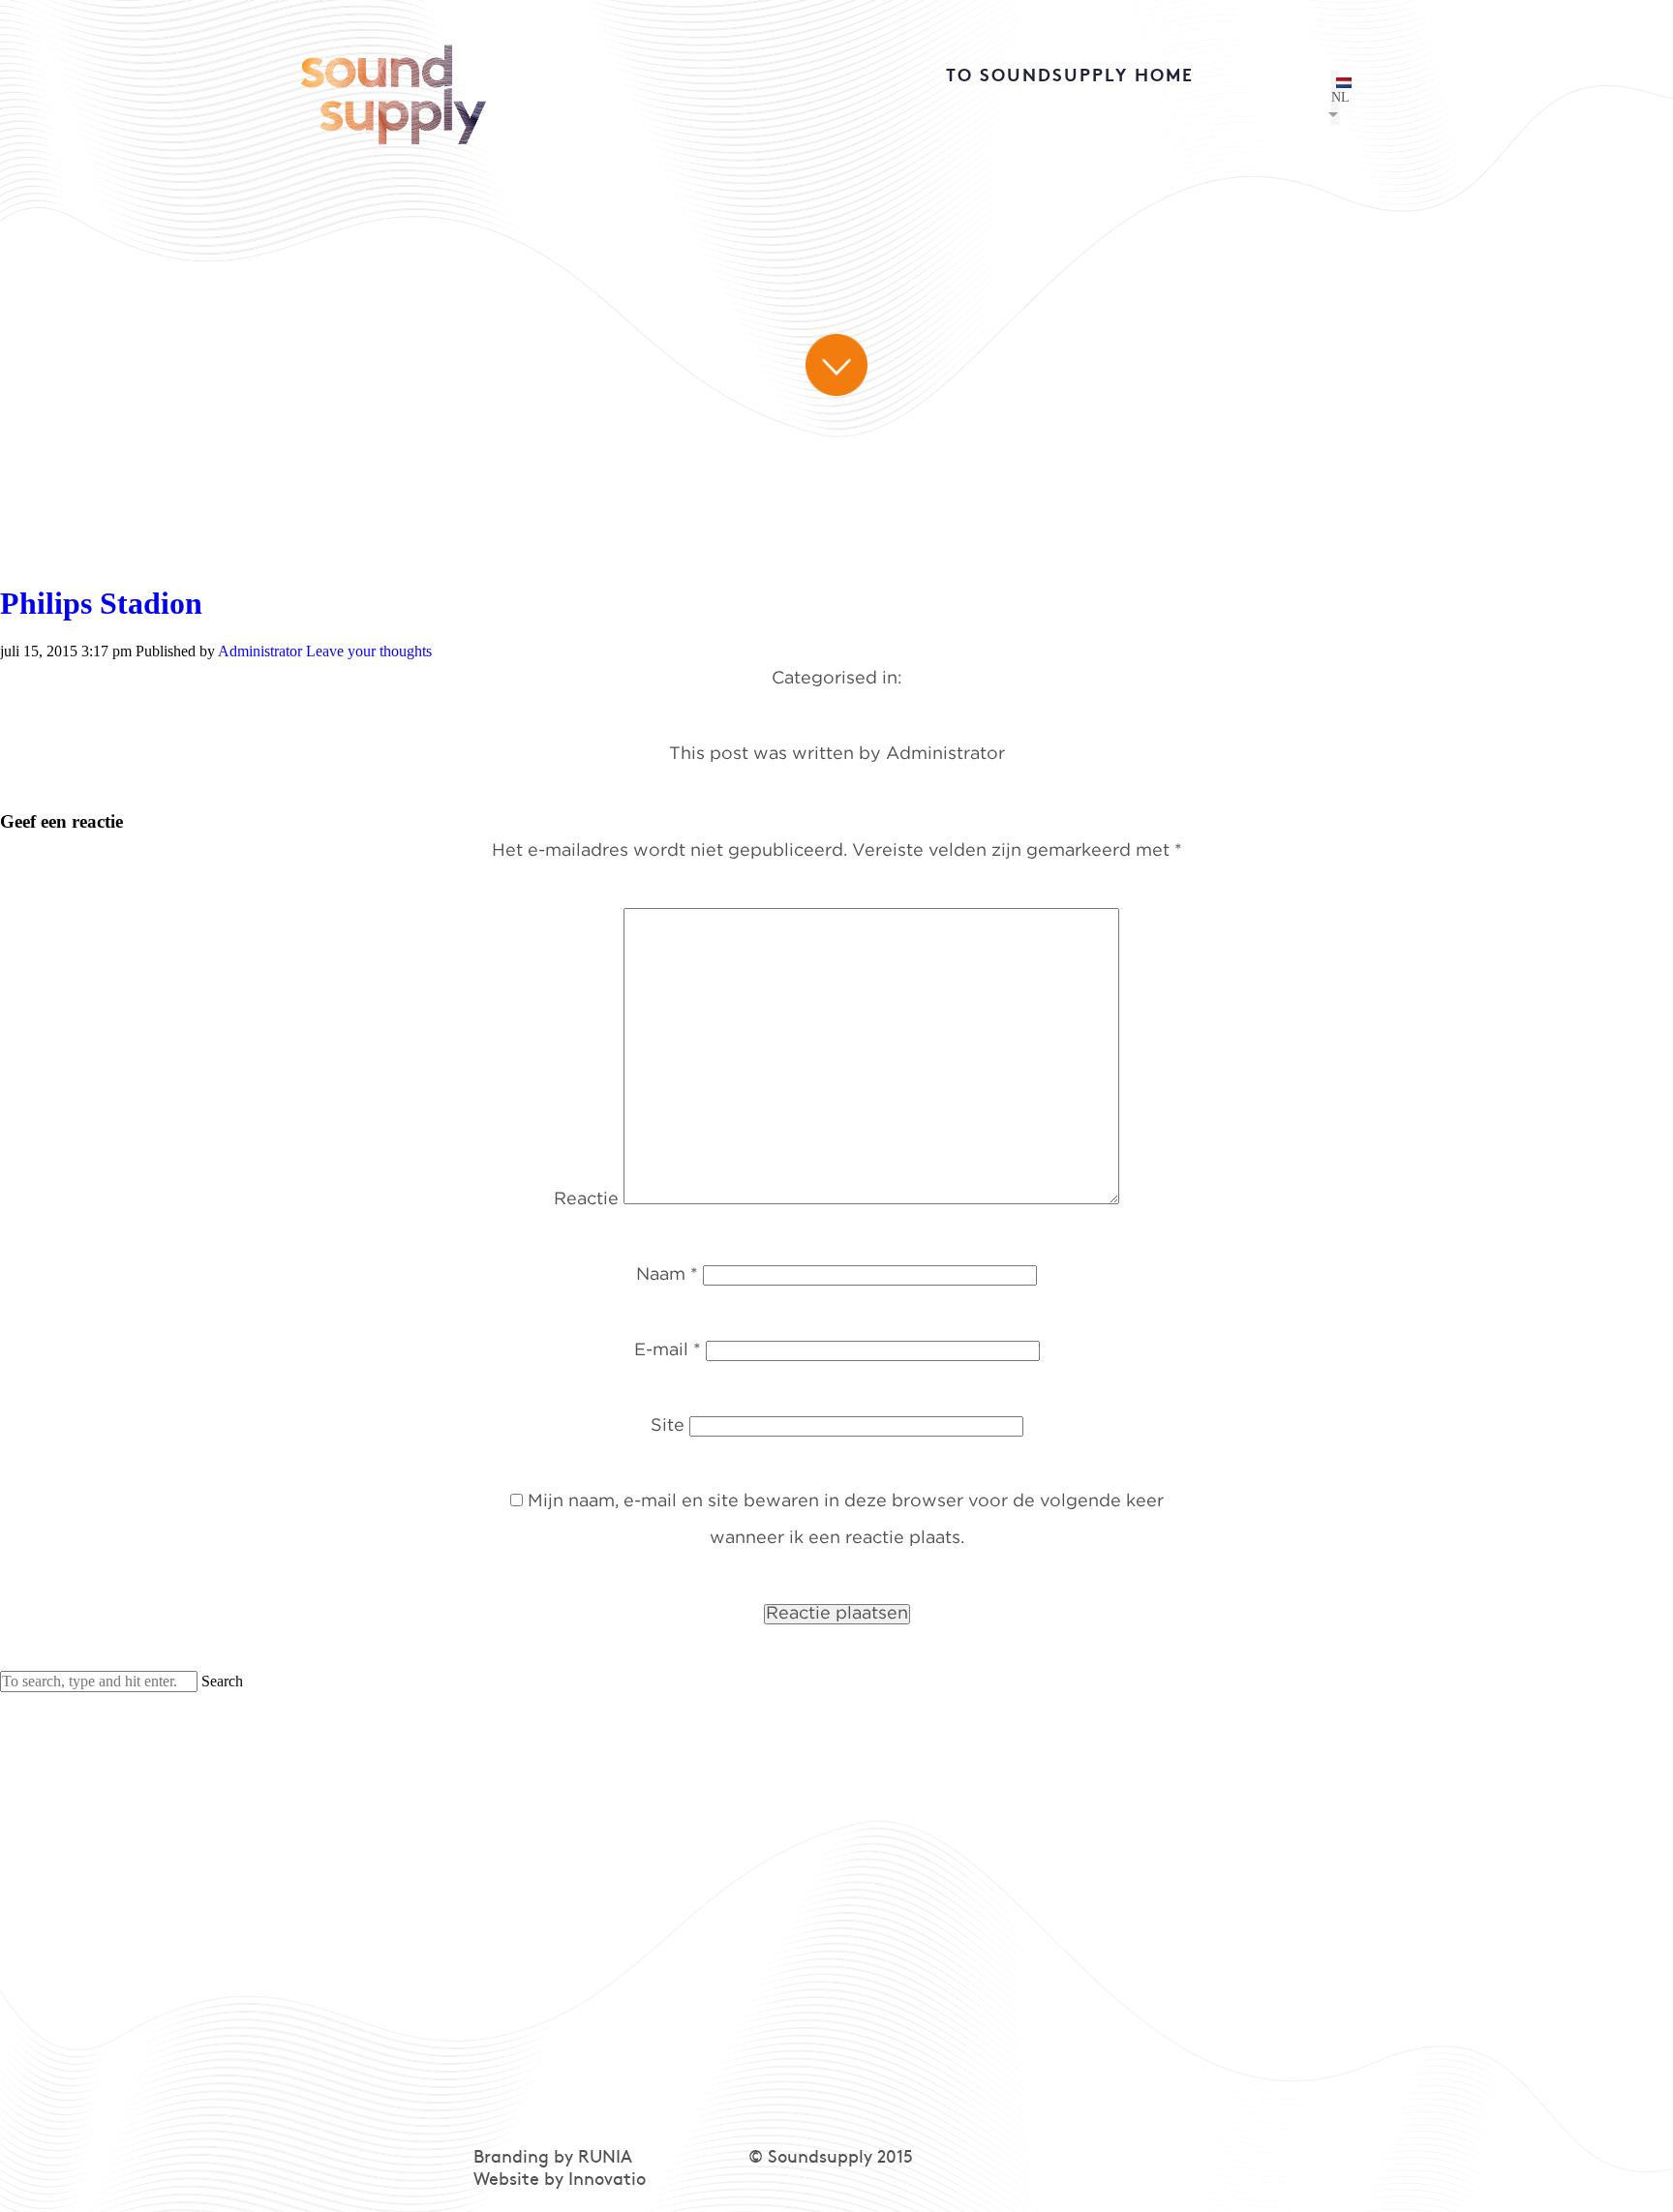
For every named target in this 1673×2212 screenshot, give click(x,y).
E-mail (668, 1350)
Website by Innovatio (560, 2181)
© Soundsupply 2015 (831, 2158)
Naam (667, 1275)
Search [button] (222, 1681)
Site (668, 1426)
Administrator (260, 651)
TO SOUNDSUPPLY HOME (1070, 77)
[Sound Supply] (394, 87)
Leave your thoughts (369, 651)
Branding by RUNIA (553, 2158)
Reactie (586, 1199)
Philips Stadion (101, 603)
